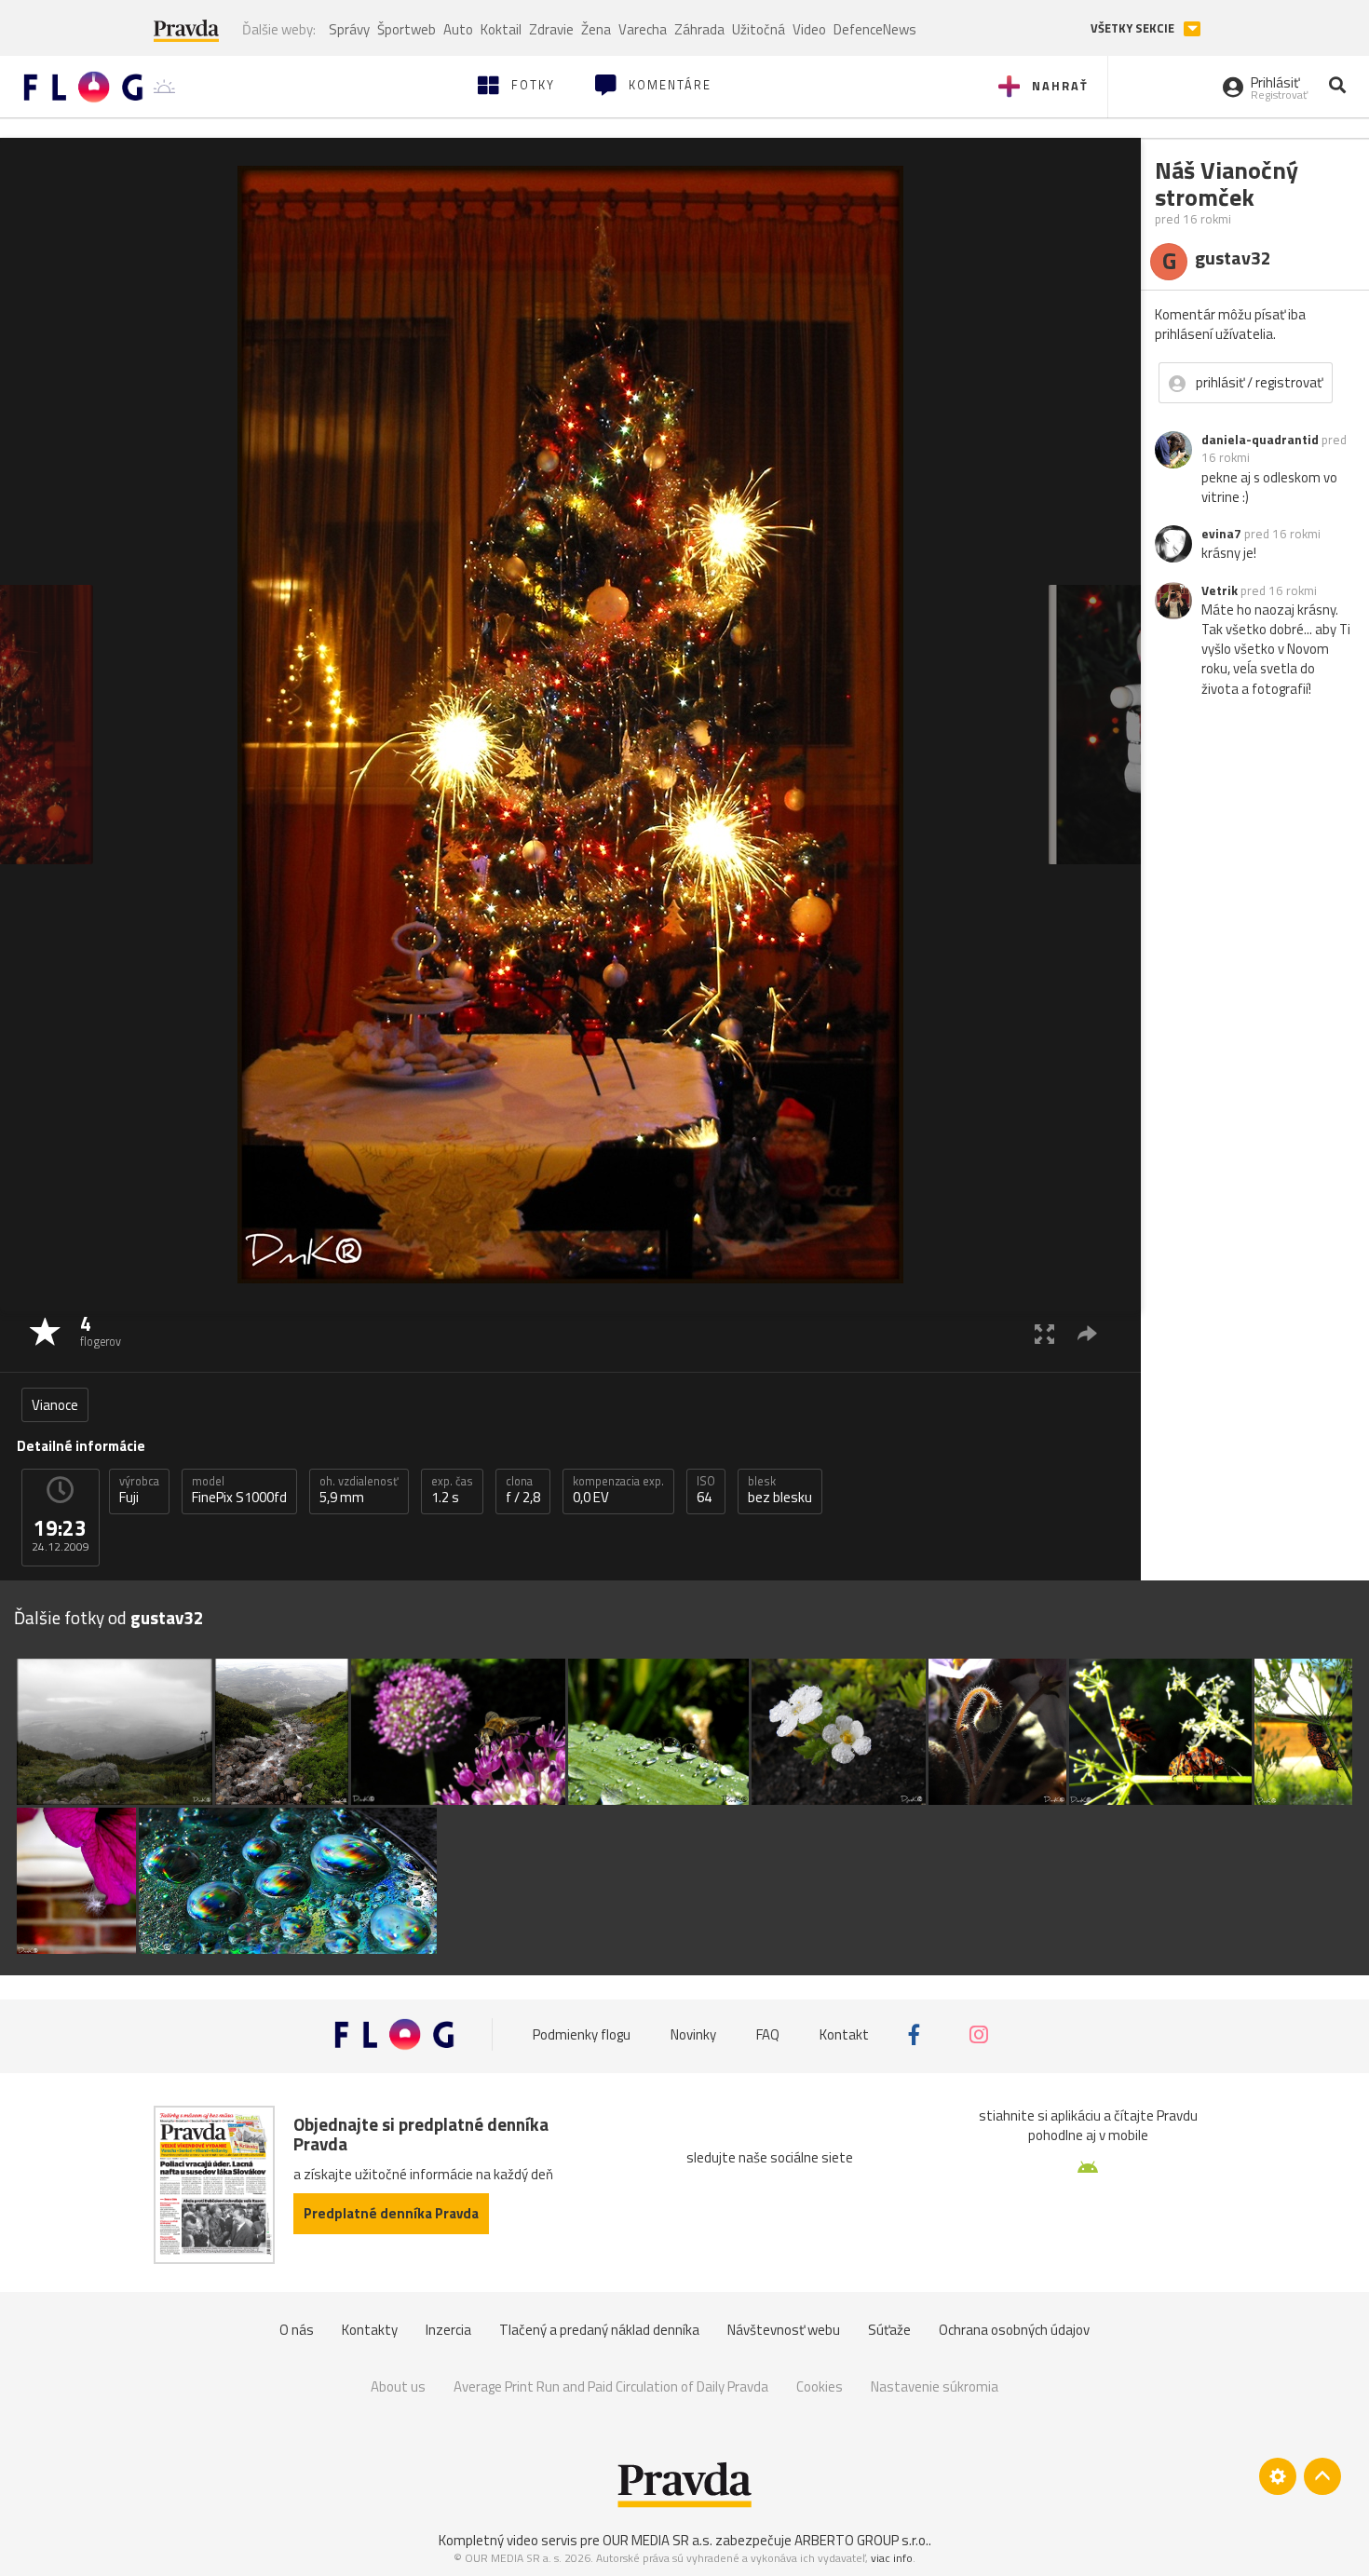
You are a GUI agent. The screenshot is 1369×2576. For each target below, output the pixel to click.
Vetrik (1220, 590)
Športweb (407, 29)
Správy (349, 29)
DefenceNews (875, 29)
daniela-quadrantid (1260, 440)
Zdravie (551, 29)
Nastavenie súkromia (935, 2386)
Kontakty (370, 2330)
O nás (297, 2330)
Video (809, 29)
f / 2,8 (523, 1490)
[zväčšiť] (1044, 1333)
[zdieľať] (1087, 1333)
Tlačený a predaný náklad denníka (599, 2330)
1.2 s (452, 1490)
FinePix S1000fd (239, 1490)
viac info (892, 2558)
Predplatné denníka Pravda (391, 2213)
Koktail (501, 29)
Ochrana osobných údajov (1014, 2330)
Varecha (643, 29)
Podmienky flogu (582, 2034)
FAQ (768, 2034)
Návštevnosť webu (784, 2330)
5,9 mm (359, 1490)
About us (398, 2386)
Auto (458, 29)
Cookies (820, 2386)
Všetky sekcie (1134, 28)
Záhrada (699, 29)
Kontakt (844, 2034)
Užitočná (759, 29)
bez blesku (780, 1490)
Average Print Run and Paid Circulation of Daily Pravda (611, 2386)
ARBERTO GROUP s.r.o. (861, 2540)
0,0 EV (618, 1490)
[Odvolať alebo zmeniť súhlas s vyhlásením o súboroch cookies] (1278, 2476)
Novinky (693, 2034)
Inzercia (448, 2330)
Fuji (139, 1490)
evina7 (1221, 534)
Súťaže (889, 2330)
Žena (596, 29)
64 (706, 1490)
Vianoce (55, 1405)
